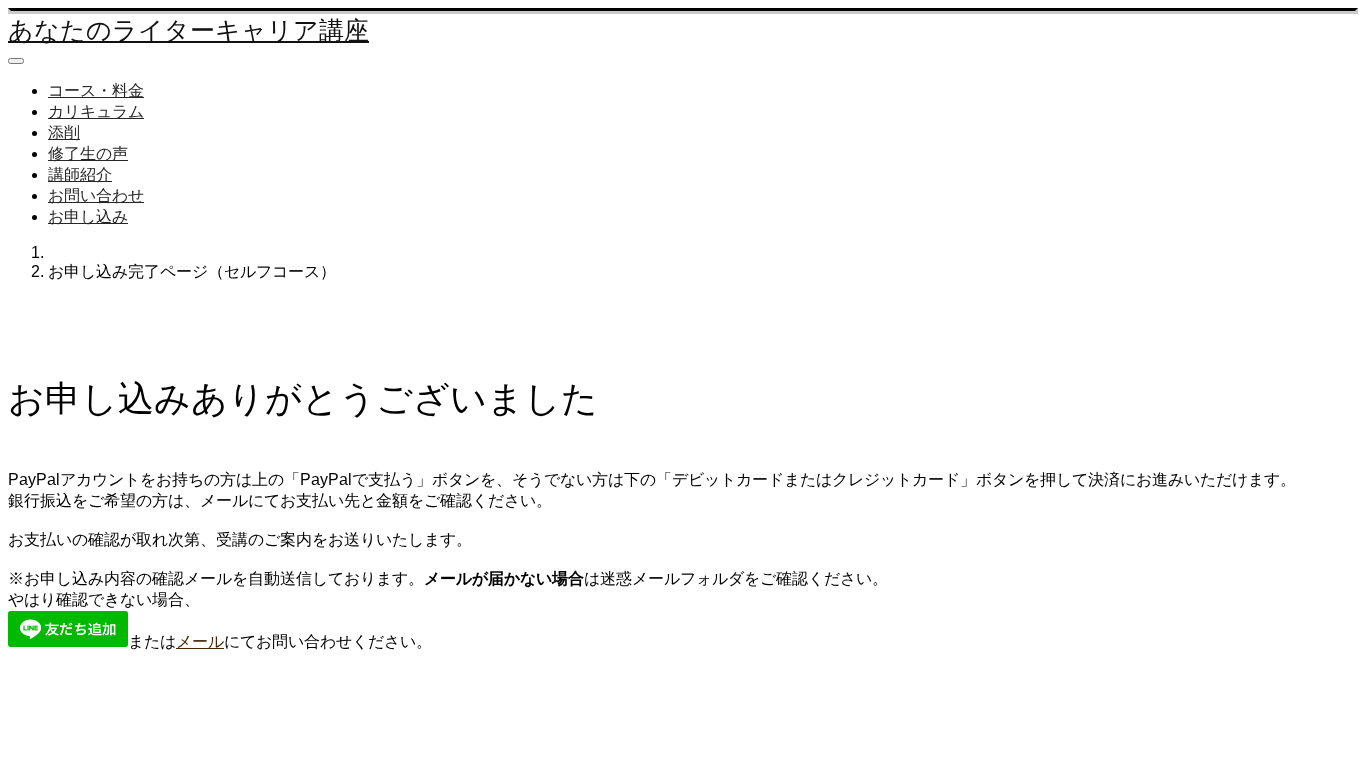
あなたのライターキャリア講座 (188, 30)
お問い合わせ (96, 195)
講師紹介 (80, 174)
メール (200, 641)
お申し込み (88, 216)
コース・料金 (96, 90)
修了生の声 (88, 153)
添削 (64, 132)
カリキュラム (96, 111)
